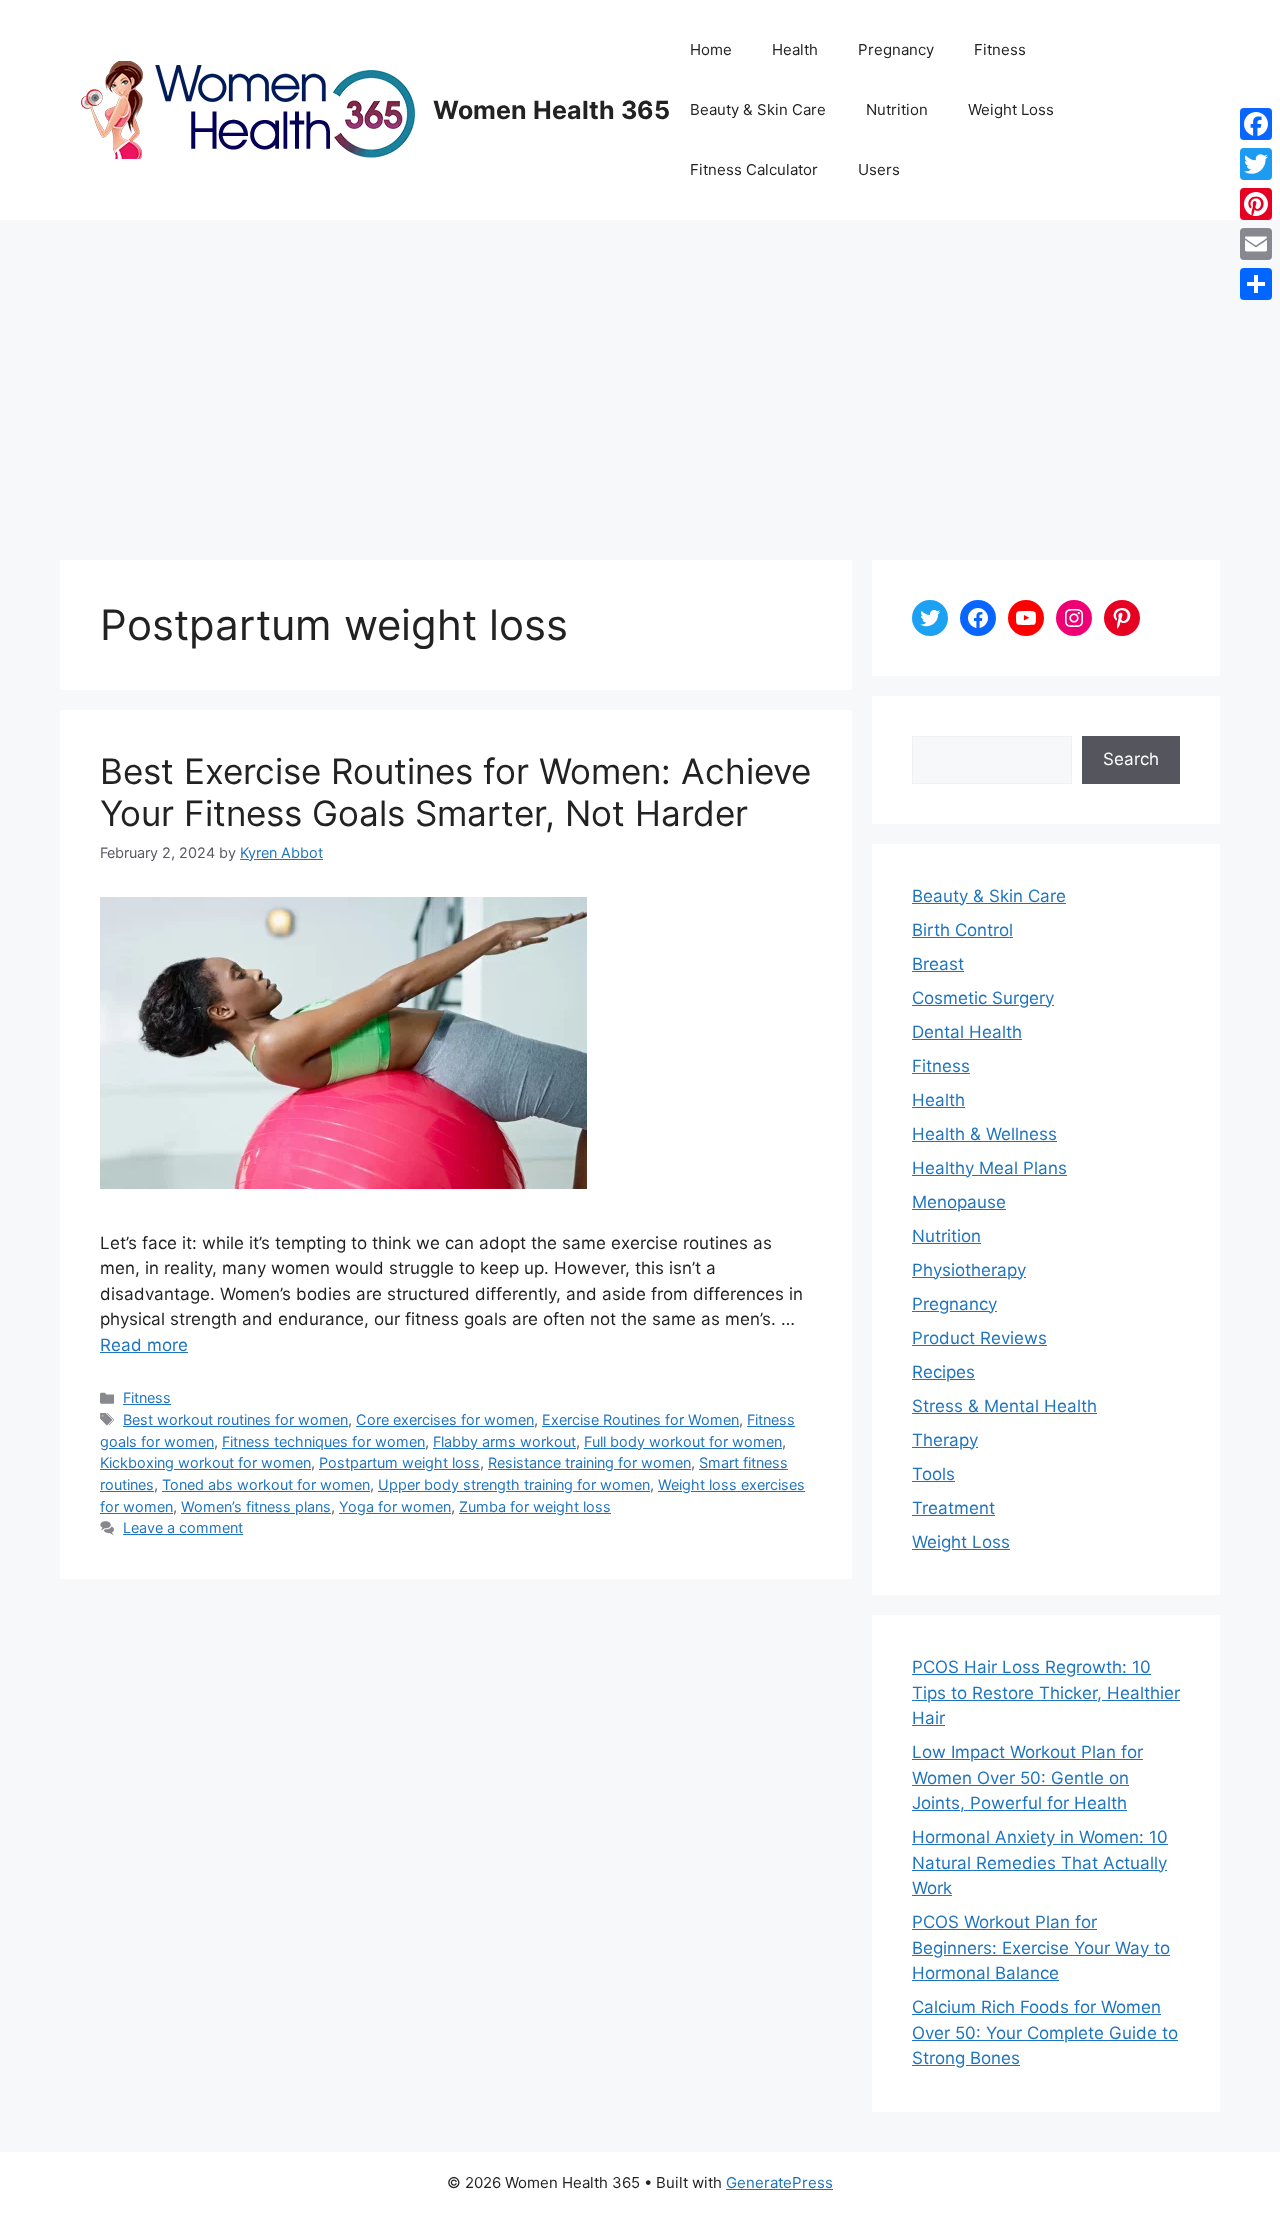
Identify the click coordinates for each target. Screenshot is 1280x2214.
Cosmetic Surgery (983, 998)
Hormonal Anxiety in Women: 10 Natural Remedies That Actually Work (1040, 1862)
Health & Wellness (984, 1134)
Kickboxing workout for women (205, 1462)
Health (795, 49)
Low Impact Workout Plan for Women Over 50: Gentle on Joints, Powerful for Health (1027, 1777)
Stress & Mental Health (1004, 1406)
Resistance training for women (589, 1462)
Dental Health (967, 1032)
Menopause (959, 1202)
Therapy (945, 1440)
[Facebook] (1256, 124)
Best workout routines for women (235, 1419)
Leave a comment (183, 1527)
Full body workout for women (683, 1441)
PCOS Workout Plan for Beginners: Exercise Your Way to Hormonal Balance (1041, 1947)
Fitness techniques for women (323, 1441)
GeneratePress (779, 2182)
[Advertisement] (640, 370)
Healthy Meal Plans (989, 1168)
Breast (938, 964)
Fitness (1000, 49)
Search (1131, 759)
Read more (144, 1345)
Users (879, 169)
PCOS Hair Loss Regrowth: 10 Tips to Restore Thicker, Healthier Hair (1046, 1692)
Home (711, 49)
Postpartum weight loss (399, 1462)
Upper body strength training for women (514, 1484)
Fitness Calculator (754, 169)
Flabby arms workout (504, 1441)
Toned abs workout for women (266, 1484)
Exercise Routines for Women (640, 1419)
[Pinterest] (1256, 204)
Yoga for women (395, 1506)
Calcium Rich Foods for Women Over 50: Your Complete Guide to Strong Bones (1045, 2032)
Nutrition (897, 109)
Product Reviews (979, 1338)
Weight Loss (1011, 109)
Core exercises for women (445, 1419)
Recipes (943, 1372)
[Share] (1256, 284)
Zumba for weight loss (535, 1506)
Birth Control (962, 930)
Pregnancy (896, 49)
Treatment (953, 1508)
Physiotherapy (969, 1270)
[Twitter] (1256, 164)
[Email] (1256, 244)
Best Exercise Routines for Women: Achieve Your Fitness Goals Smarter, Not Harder (455, 792)
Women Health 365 (551, 110)
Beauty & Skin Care (758, 109)
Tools (933, 1474)
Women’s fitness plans (256, 1506)
